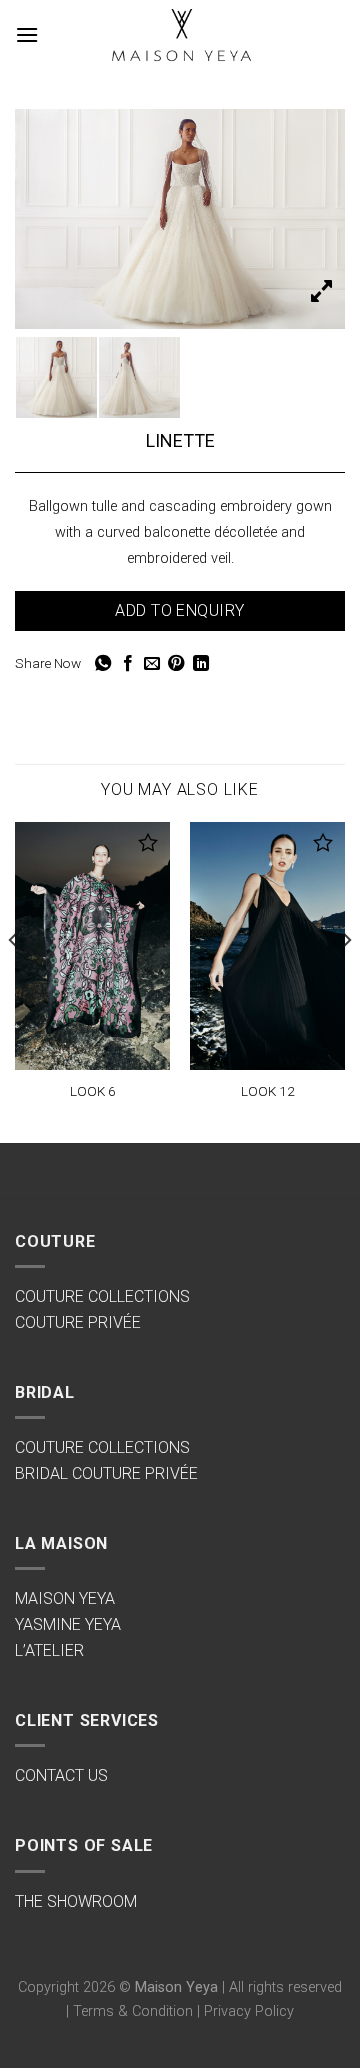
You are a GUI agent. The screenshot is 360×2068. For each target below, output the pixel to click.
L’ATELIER (49, 1650)
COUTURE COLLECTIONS (102, 1296)
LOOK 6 (93, 1091)
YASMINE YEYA (68, 1624)
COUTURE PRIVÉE (78, 1322)
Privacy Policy (249, 2011)
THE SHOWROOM (76, 1901)
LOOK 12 (268, 1091)
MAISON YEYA (65, 1598)
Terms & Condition (133, 2011)
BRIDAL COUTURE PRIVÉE (106, 1473)
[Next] (346, 980)
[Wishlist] (148, 842)
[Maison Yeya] (180, 35)
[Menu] (27, 34)
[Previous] (14, 980)
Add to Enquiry (180, 610)
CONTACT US (61, 1775)
